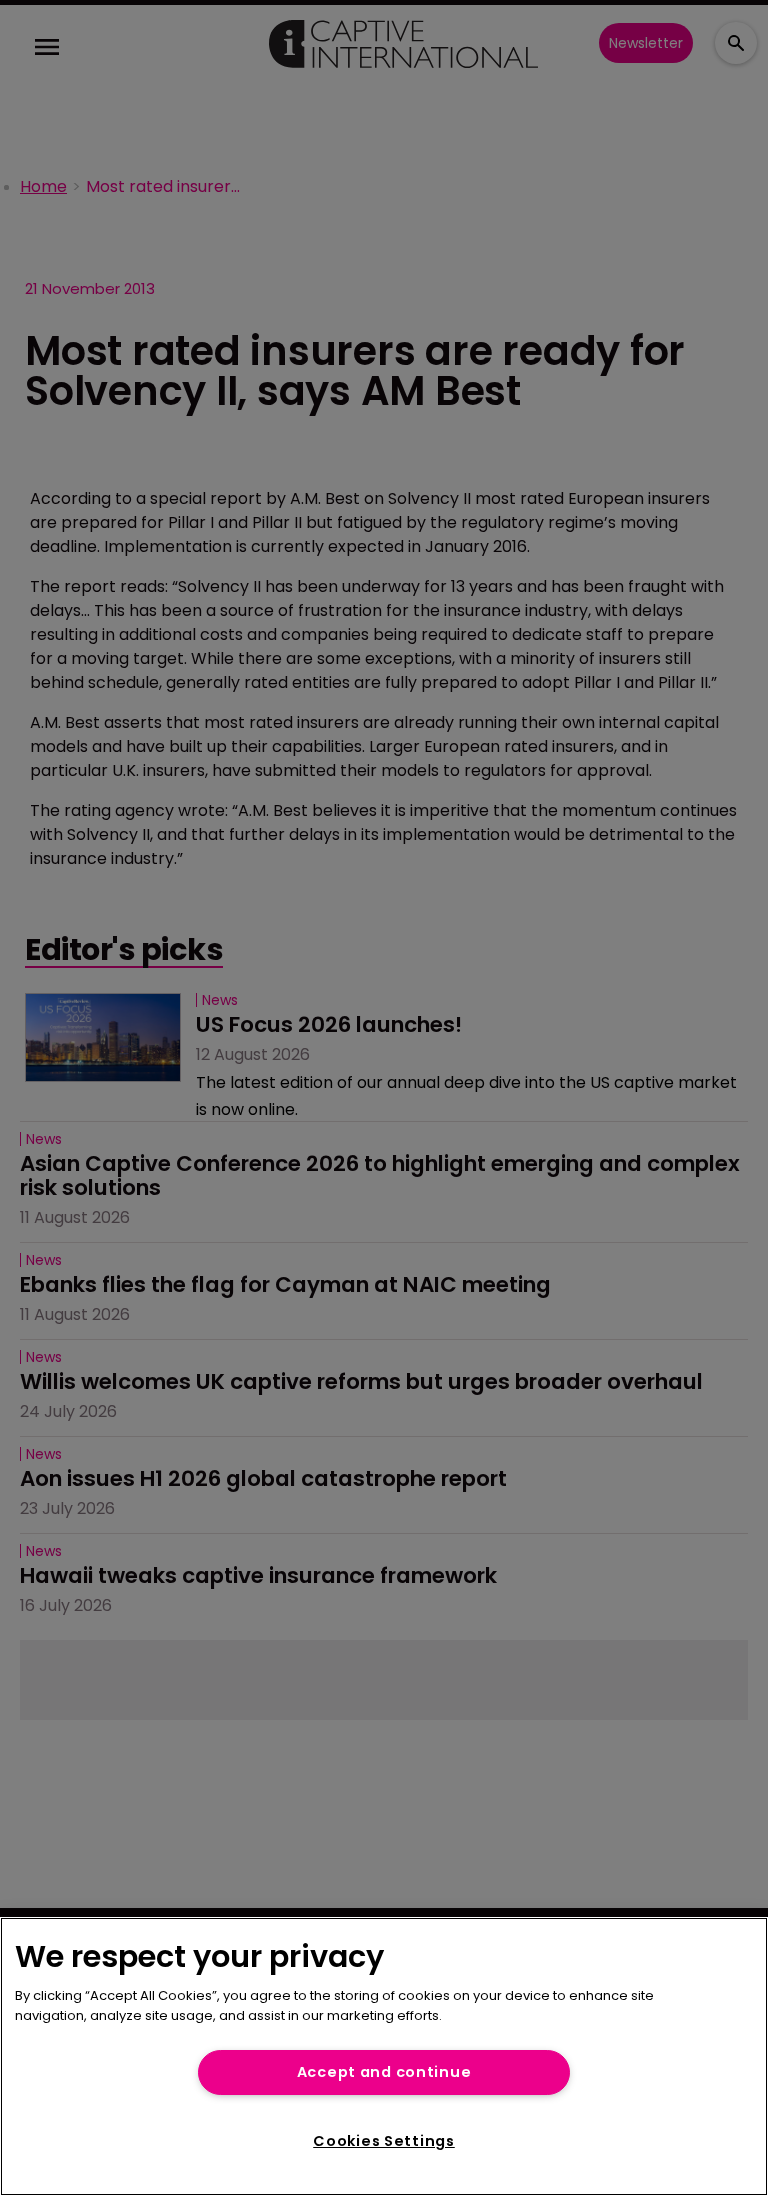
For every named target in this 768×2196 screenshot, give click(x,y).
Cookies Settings (384, 2141)
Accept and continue (384, 2072)
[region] (384, 2056)
